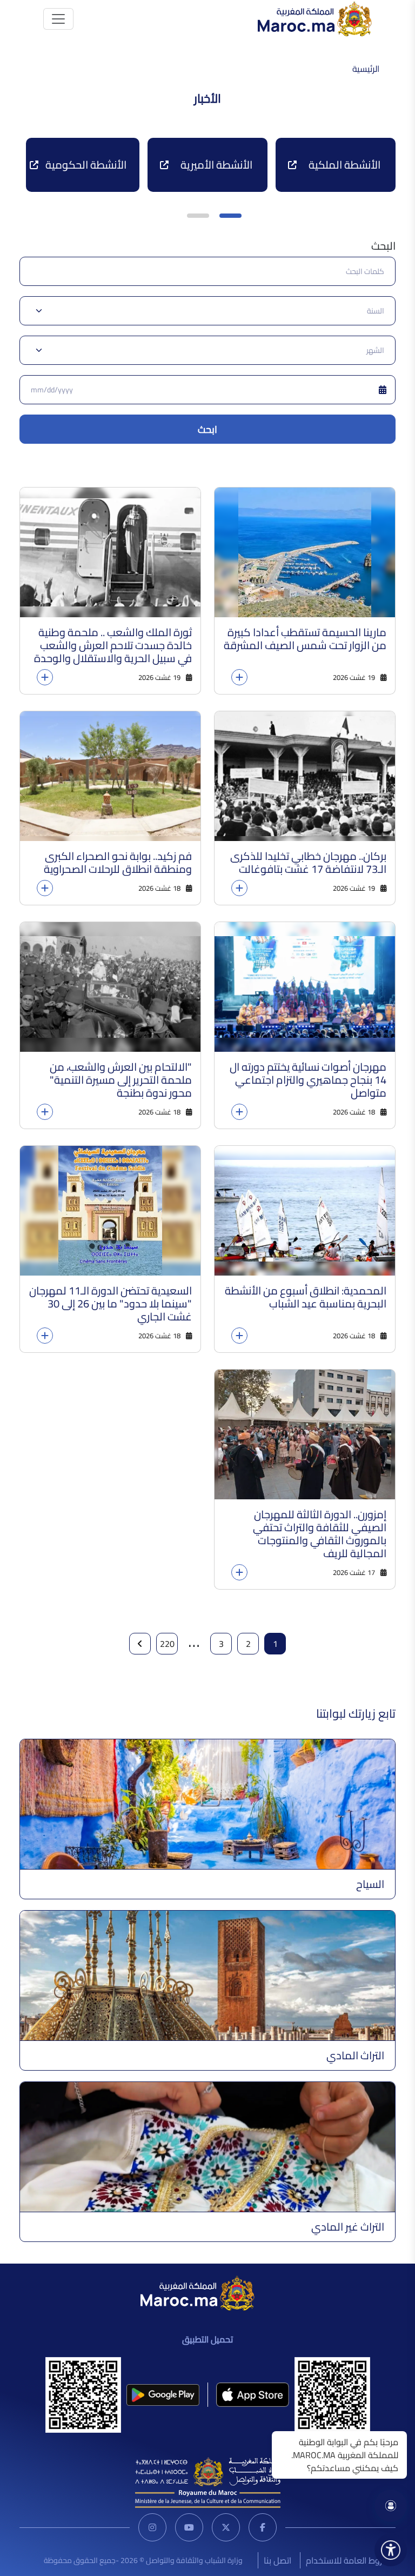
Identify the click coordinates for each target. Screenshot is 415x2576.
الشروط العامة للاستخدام (350, 2560)
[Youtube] (189, 2527)
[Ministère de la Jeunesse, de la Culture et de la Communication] (208, 2481)
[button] (230, 216)
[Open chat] (391, 2506)
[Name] (58, 19)
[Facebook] (263, 2527)
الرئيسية (366, 69)
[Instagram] (152, 2527)
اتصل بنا (277, 2560)
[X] (226, 2527)
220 (167, 1644)
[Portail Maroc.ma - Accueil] (198, 2292)
